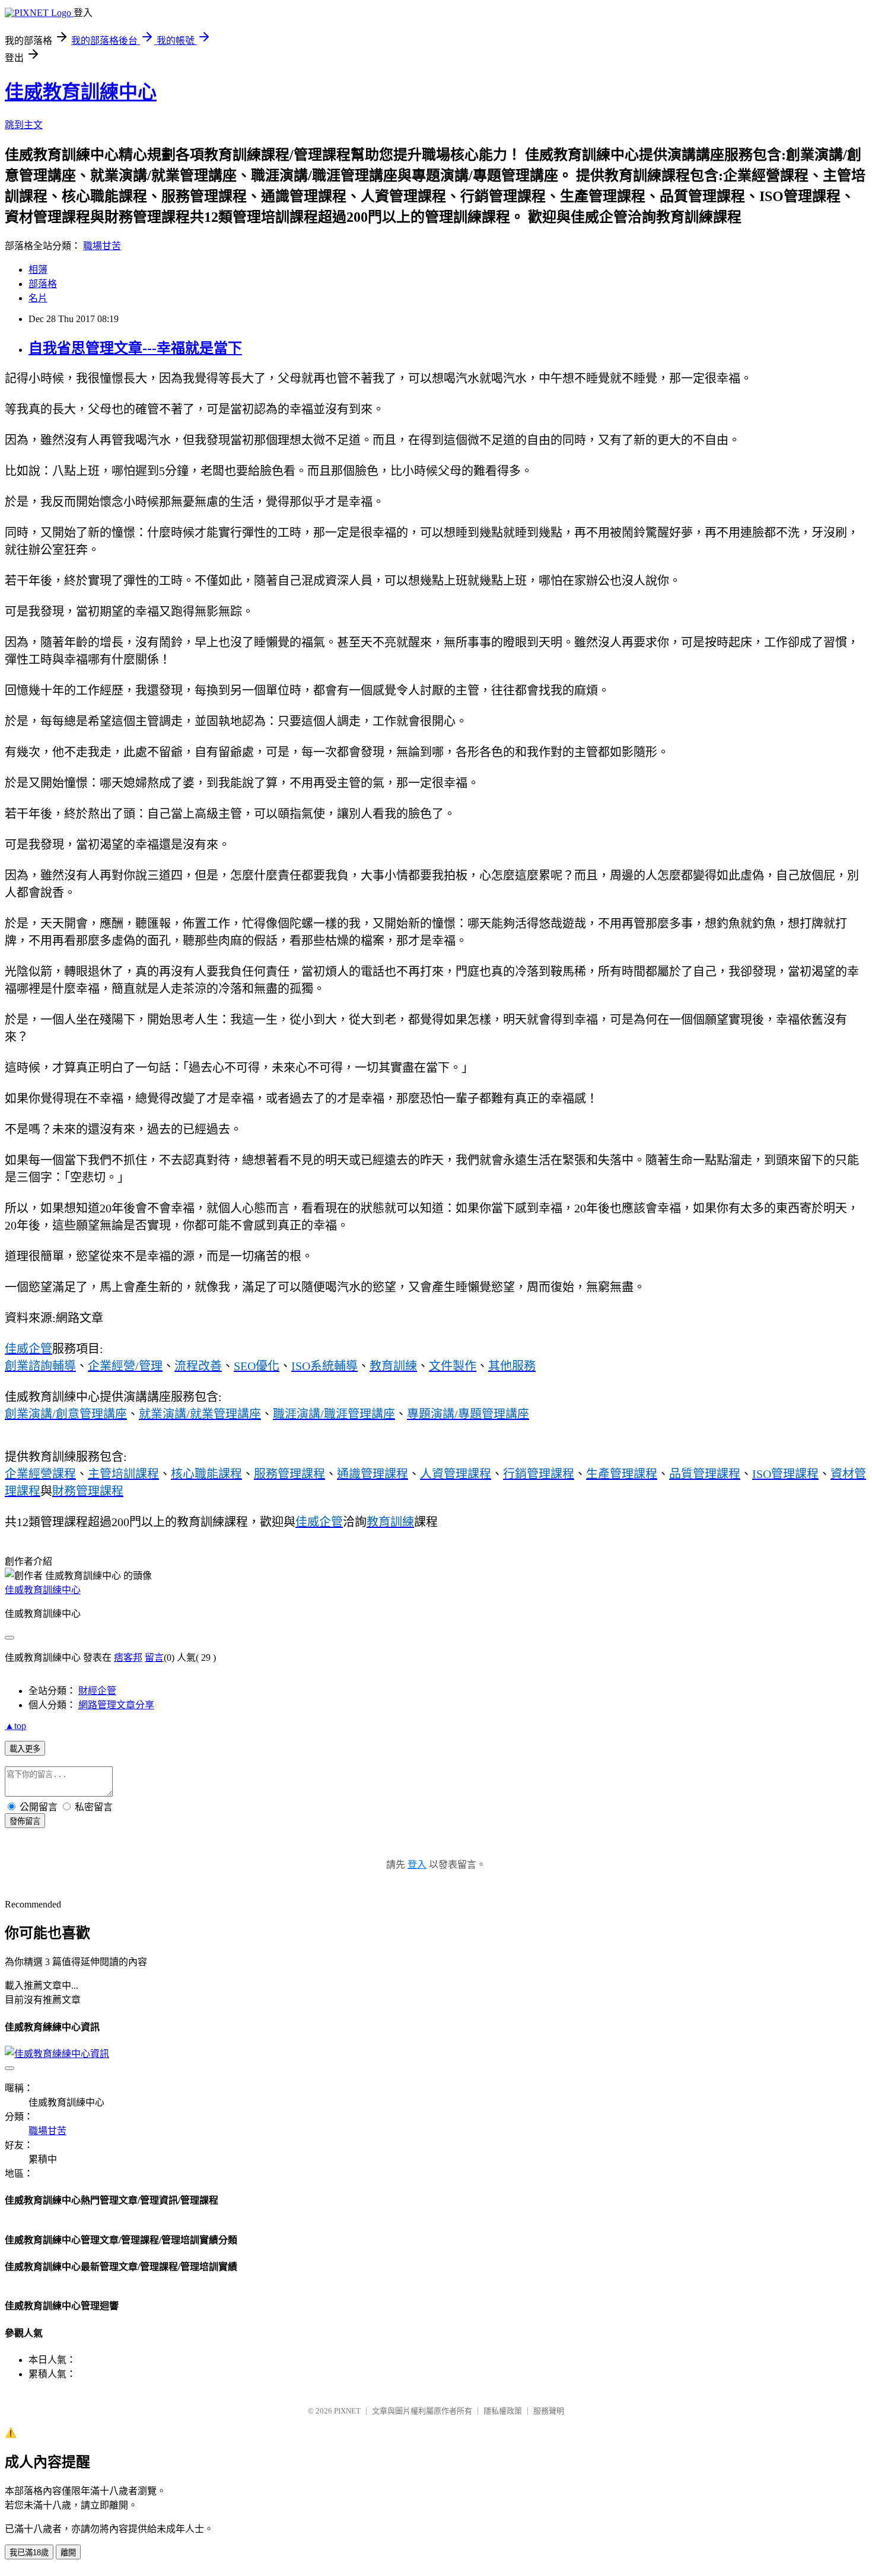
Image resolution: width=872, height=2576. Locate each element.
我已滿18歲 (29, 2553)
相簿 (38, 270)
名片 (38, 298)
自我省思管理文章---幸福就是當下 (135, 348)
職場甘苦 (102, 246)
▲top (15, 1726)
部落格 (43, 284)
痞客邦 (128, 1658)
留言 (154, 1658)
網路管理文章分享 (116, 1705)
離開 (68, 2553)
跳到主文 (24, 125)
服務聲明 (549, 2411)
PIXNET (347, 2411)
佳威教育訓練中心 (81, 92)
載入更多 (25, 1749)
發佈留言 (25, 1821)
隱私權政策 (503, 2411)
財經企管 (97, 1691)
